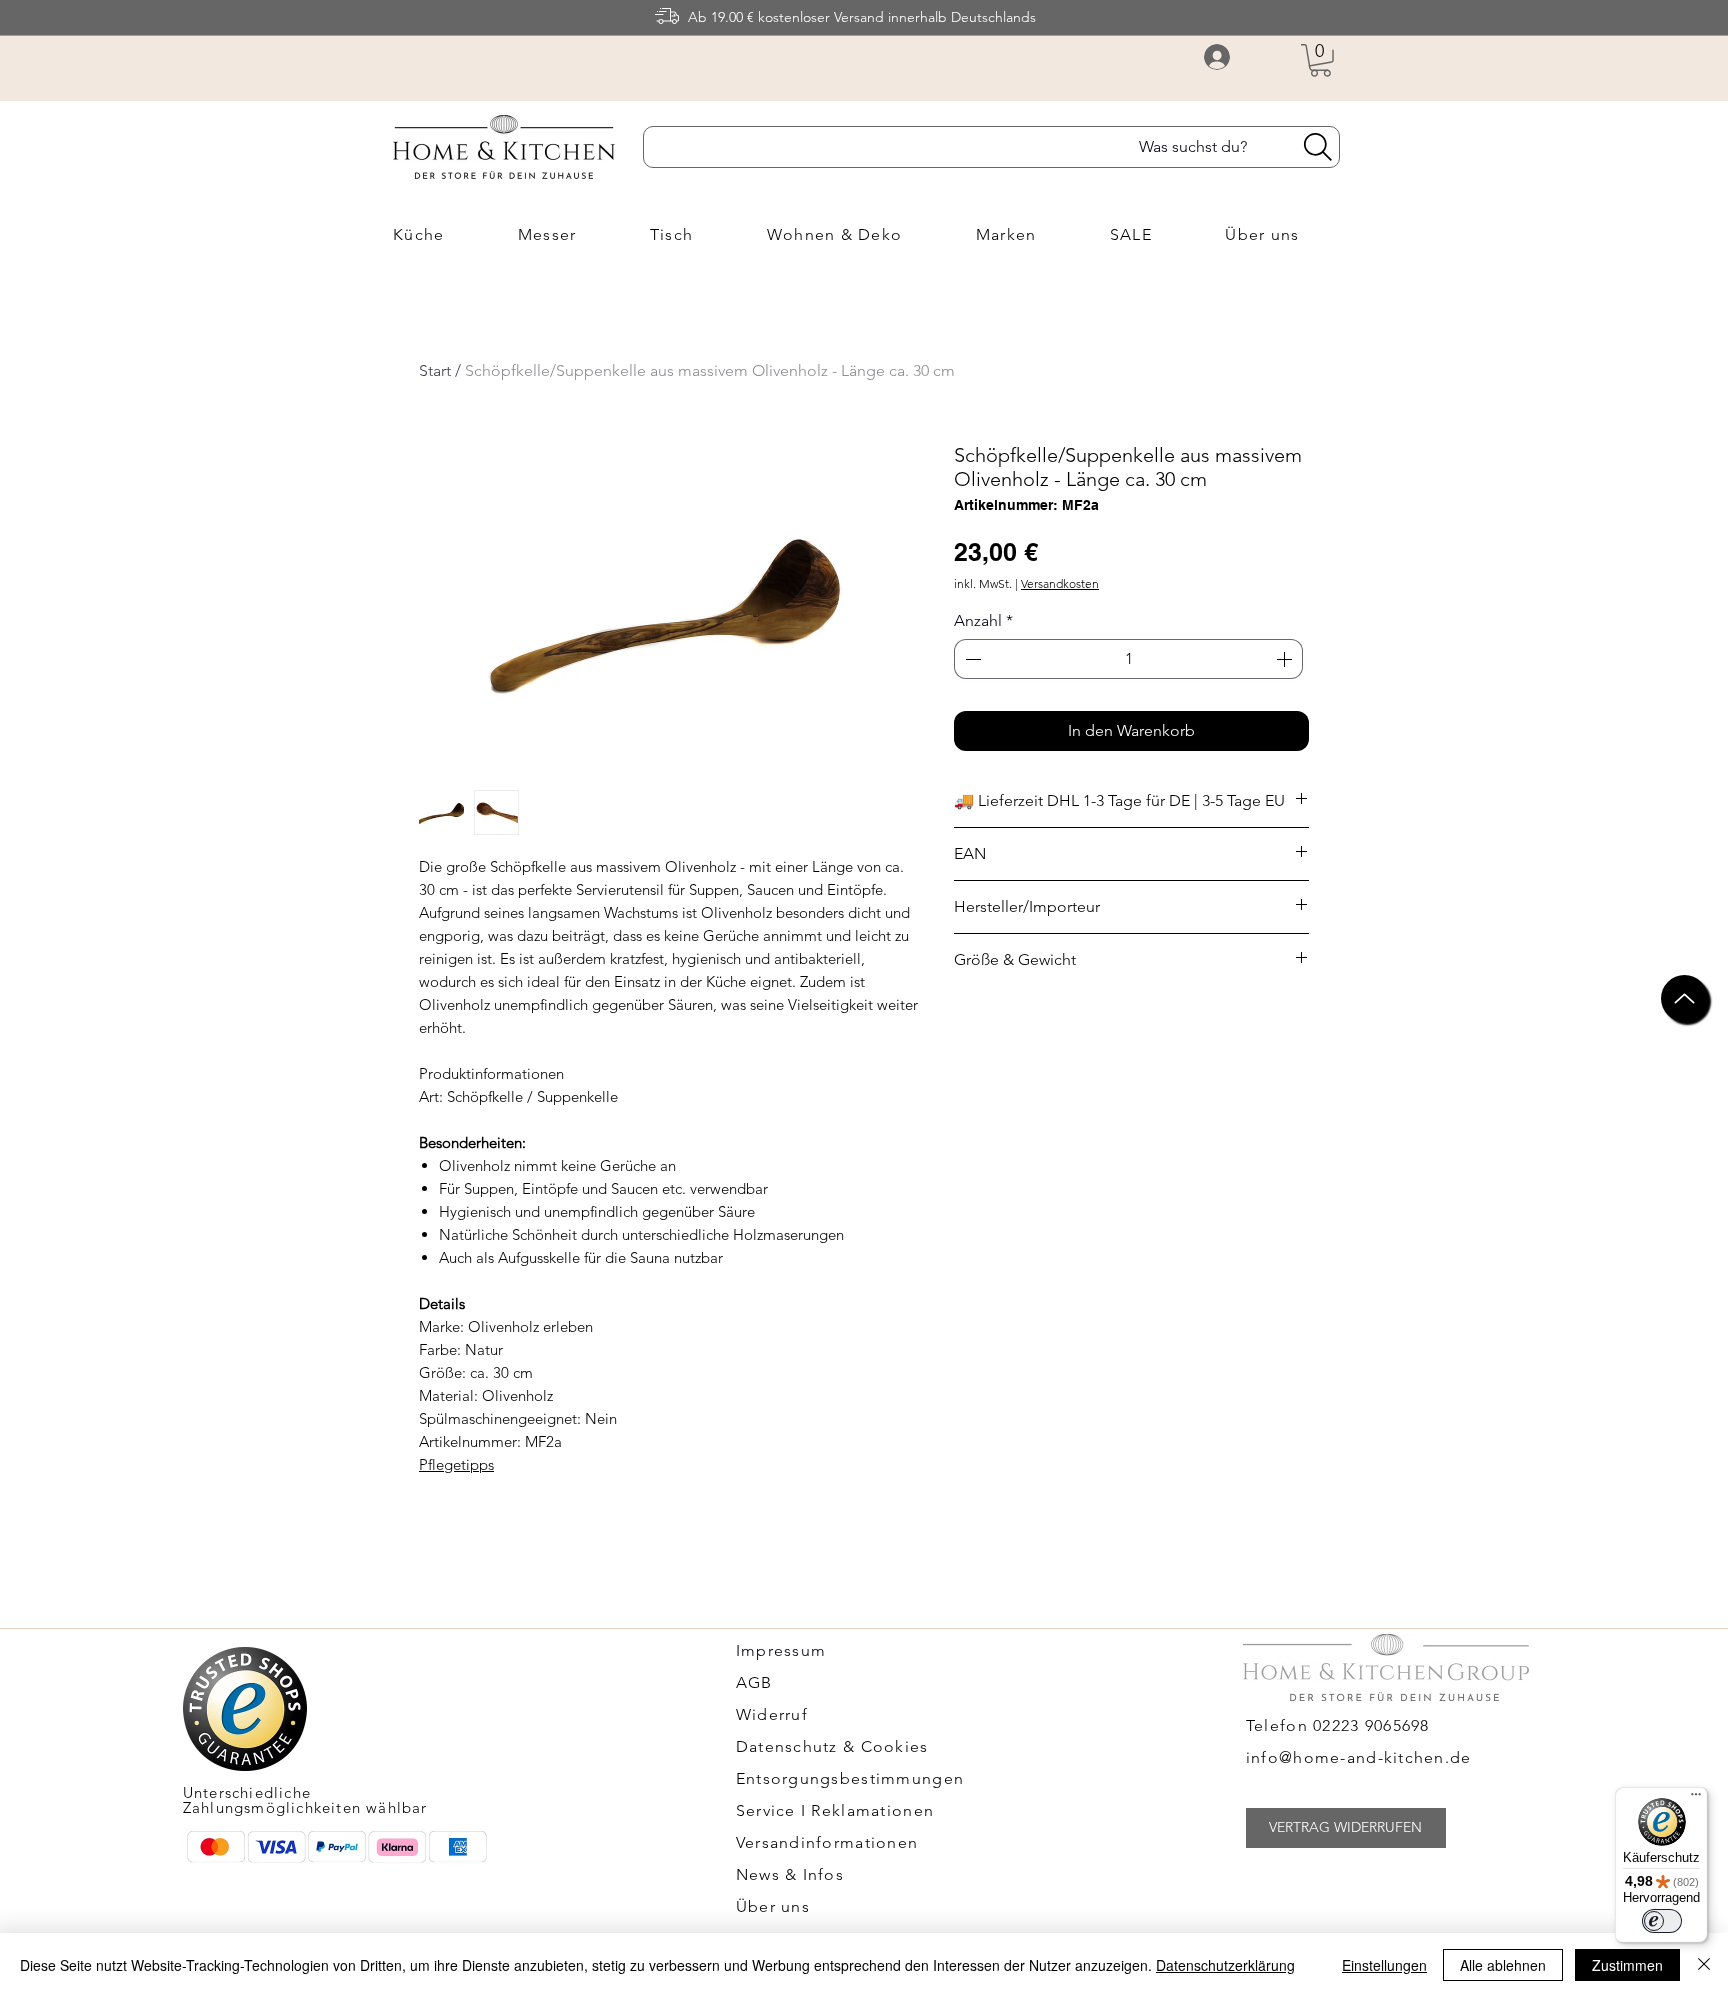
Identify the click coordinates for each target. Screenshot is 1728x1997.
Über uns (773, 1906)
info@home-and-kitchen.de (1359, 1757)
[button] (1320, 60)
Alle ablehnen (1503, 1965)
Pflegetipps (456, 1464)
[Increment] (1286, 659)
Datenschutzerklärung (1225, 1965)
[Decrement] (971, 659)
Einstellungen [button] (1384, 1965)
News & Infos (790, 1874)
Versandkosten (1060, 583)
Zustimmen (1627, 1965)
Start (435, 370)
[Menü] (1696, 1799)
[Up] (1684, 998)
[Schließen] (1704, 1965)
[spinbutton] (1128, 659)
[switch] (1662, 1921)
